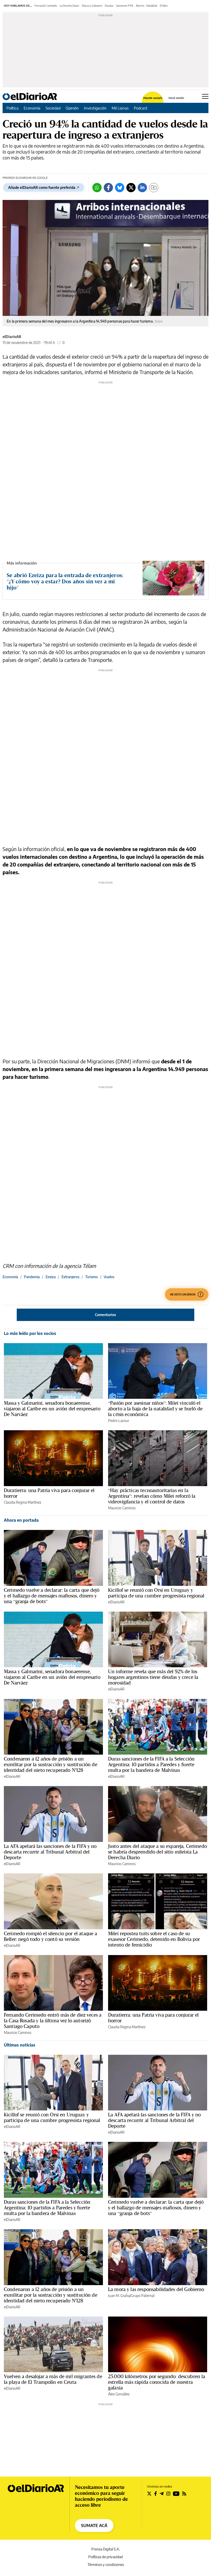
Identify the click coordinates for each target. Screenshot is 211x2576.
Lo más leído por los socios (30, 1333)
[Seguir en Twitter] (149, 2494)
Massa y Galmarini (92, 6)
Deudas (109, 6)
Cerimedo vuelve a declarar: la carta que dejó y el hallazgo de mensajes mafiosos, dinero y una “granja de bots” (52, 1596)
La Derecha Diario (69, 6)
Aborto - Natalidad (147, 6)
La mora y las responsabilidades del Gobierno (156, 2289)
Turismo (91, 1277)
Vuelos (109, 1277)
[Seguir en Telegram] (162, 2494)
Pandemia (32, 1277)
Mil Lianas (120, 108)
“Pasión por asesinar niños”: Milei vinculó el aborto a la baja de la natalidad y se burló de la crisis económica (155, 1409)
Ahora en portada (21, 1520)
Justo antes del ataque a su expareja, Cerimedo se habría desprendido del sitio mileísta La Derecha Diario (157, 1852)
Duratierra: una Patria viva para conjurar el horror (49, 1493)
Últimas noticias (20, 2045)
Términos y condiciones (106, 2565)
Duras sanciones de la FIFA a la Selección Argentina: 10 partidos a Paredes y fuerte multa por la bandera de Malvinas (151, 1764)
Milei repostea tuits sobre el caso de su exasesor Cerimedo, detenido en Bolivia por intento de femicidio (154, 1939)
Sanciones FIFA (125, 6)
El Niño (164, 6)
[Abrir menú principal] (205, 96)
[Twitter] (131, 188)
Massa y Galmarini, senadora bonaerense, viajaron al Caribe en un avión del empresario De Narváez (52, 1409)
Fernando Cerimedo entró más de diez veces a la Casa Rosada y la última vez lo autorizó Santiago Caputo (53, 2021)
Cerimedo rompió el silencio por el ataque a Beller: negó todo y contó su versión (50, 1936)
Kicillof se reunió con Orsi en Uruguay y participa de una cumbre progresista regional (156, 1593)
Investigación (95, 108)
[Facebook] (108, 188)
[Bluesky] (120, 188)
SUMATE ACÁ (94, 2526)
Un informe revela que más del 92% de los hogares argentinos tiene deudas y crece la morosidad (153, 1677)
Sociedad (53, 108)
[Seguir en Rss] (184, 2494)
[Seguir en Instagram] (168, 2494)
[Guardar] (154, 188)
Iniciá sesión (176, 98)
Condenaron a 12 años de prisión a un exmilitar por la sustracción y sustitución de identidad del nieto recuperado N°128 (51, 1764)
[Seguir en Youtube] (176, 2494)
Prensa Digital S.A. (106, 2549)
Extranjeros (70, 1277)
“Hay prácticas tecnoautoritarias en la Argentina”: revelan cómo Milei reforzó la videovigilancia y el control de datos (152, 1496)
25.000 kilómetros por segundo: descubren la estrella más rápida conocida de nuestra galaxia (157, 2382)
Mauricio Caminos (122, 1508)
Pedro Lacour (119, 1421)
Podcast (141, 108)
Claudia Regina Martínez (23, 1502)
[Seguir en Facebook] (156, 2494)
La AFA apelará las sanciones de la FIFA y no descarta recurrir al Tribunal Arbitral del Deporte (50, 1852)
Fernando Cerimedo (46, 6)
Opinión (72, 108)
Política (12, 108)
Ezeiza (51, 1277)
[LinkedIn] (142, 188)
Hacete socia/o (153, 98)
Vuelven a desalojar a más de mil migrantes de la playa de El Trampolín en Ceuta (53, 2379)
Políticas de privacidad (105, 2557)
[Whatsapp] (97, 188)
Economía (32, 108)
